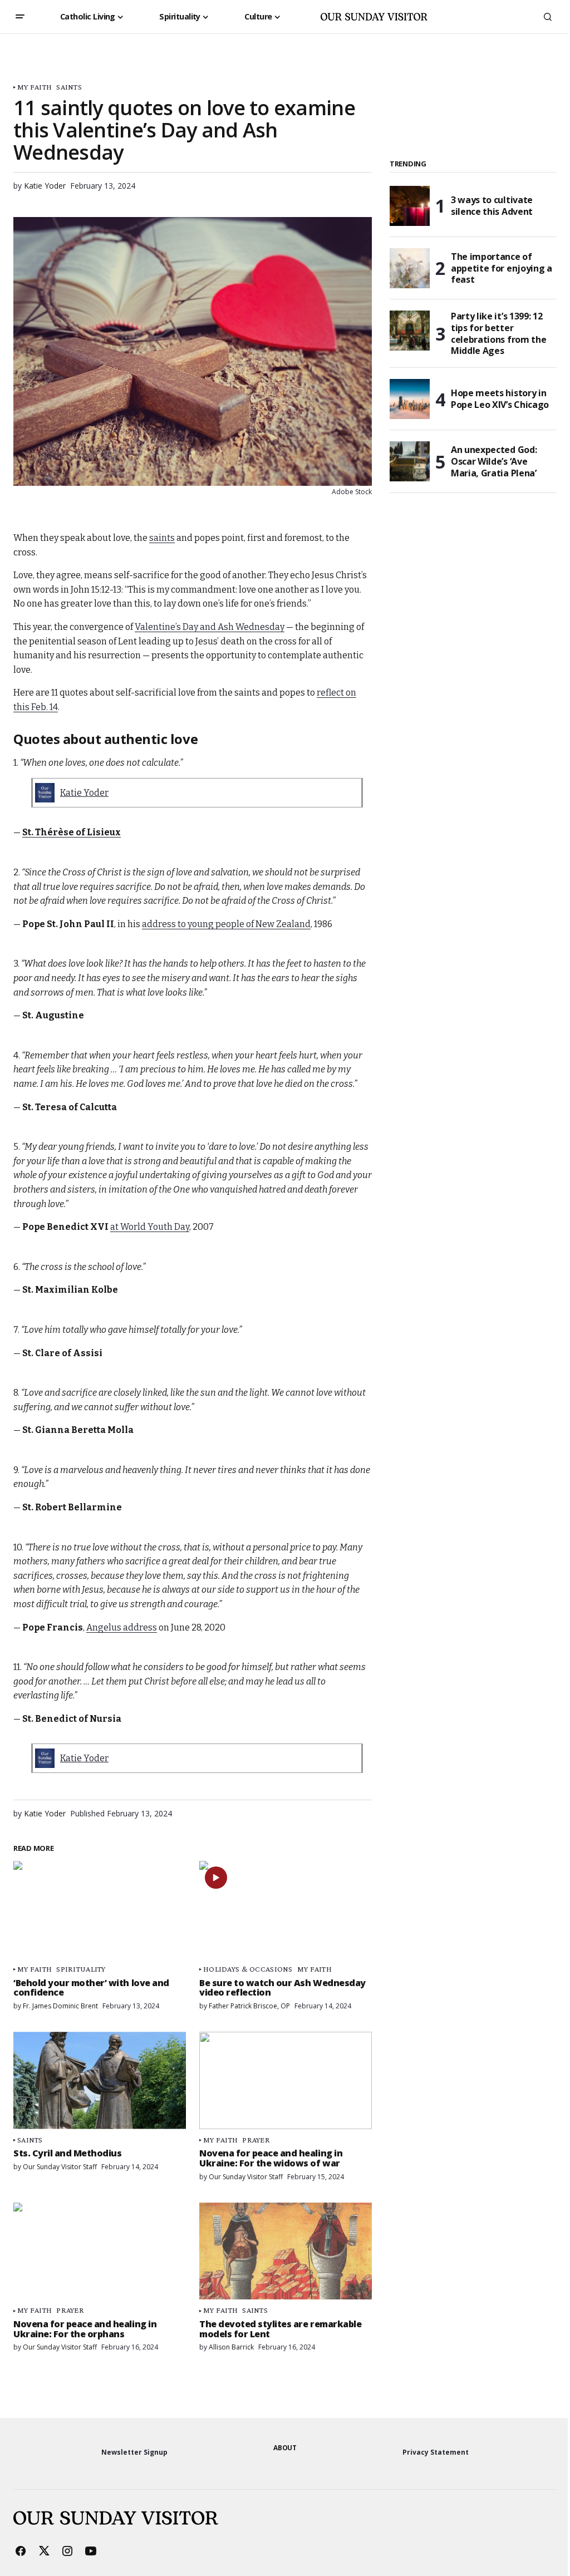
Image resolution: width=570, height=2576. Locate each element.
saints (162, 538)
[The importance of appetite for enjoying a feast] (410, 268)
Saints (69, 87)
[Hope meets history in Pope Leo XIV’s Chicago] (410, 399)
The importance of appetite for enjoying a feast (502, 268)
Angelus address (122, 1627)
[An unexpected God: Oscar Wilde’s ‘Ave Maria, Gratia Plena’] (410, 461)
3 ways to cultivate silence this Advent (492, 206)
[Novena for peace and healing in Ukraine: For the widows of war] (286, 2080)
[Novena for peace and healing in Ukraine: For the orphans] (100, 2251)
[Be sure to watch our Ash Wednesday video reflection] (286, 1909)
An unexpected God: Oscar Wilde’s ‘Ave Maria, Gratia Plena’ (494, 461)
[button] (20, 17)
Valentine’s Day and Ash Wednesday (210, 627)
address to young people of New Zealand (226, 924)
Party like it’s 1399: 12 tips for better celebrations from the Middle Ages (498, 334)
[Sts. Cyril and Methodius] (100, 2080)
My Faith (35, 87)
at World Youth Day (150, 1227)
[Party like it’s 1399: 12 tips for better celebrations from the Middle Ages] (410, 331)
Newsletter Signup (134, 2452)
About (285, 2448)
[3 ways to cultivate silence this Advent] (410, 206)
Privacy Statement (436, 2452)
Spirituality (81, 1969)
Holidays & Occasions (248, 1969)
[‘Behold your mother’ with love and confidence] (100, 1909)
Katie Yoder (84, 793)
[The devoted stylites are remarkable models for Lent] (286, 2251)
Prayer (256, 2140)
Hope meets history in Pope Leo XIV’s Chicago (500, 399)
